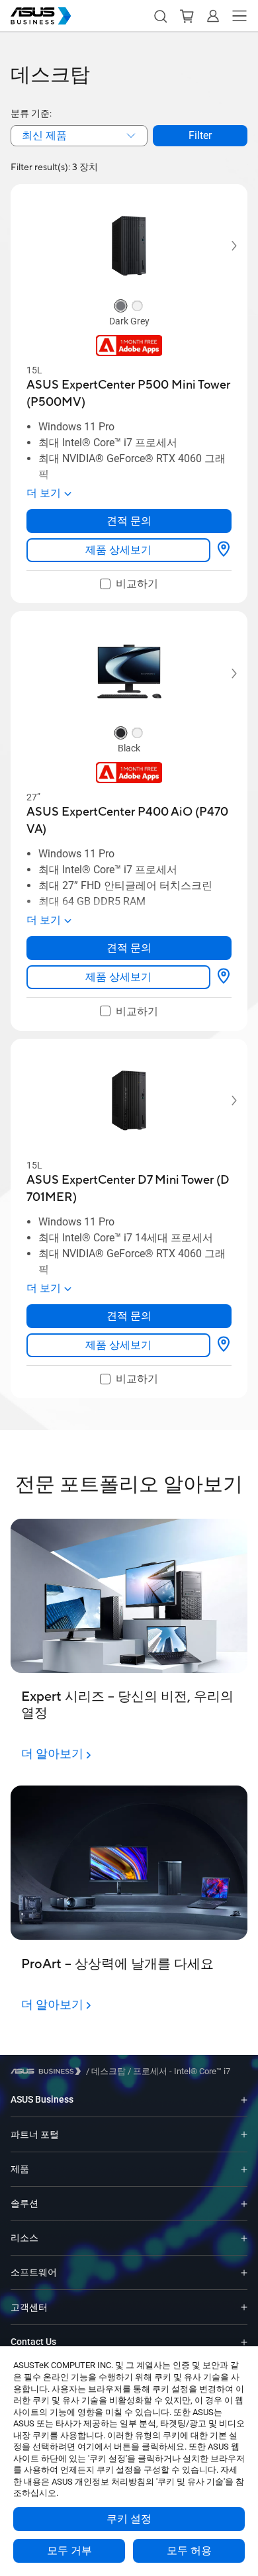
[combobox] (79, 136)
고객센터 (29, 2307)
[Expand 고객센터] (244, 2307)
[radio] (121, 307)
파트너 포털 (35, 2134)
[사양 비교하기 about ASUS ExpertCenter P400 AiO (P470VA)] (224, 977)
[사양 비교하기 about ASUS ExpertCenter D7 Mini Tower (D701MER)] (224, 1345)
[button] (160, 16)
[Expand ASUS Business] (244, 2100)
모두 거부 (69, 2551)
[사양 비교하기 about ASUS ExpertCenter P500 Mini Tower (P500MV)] (224, 550)
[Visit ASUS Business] (48, 2071)
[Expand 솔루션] (244, 2204)
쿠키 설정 (129, 2519)
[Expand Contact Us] (244, 2342)
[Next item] (225, 246)
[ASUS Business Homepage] (41, 16)
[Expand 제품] (244, 2169)
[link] (118, 550)
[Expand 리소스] (244, 2238)
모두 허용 (189, 2551)
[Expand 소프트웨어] (244, 2272)
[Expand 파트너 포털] (244, 2134)
